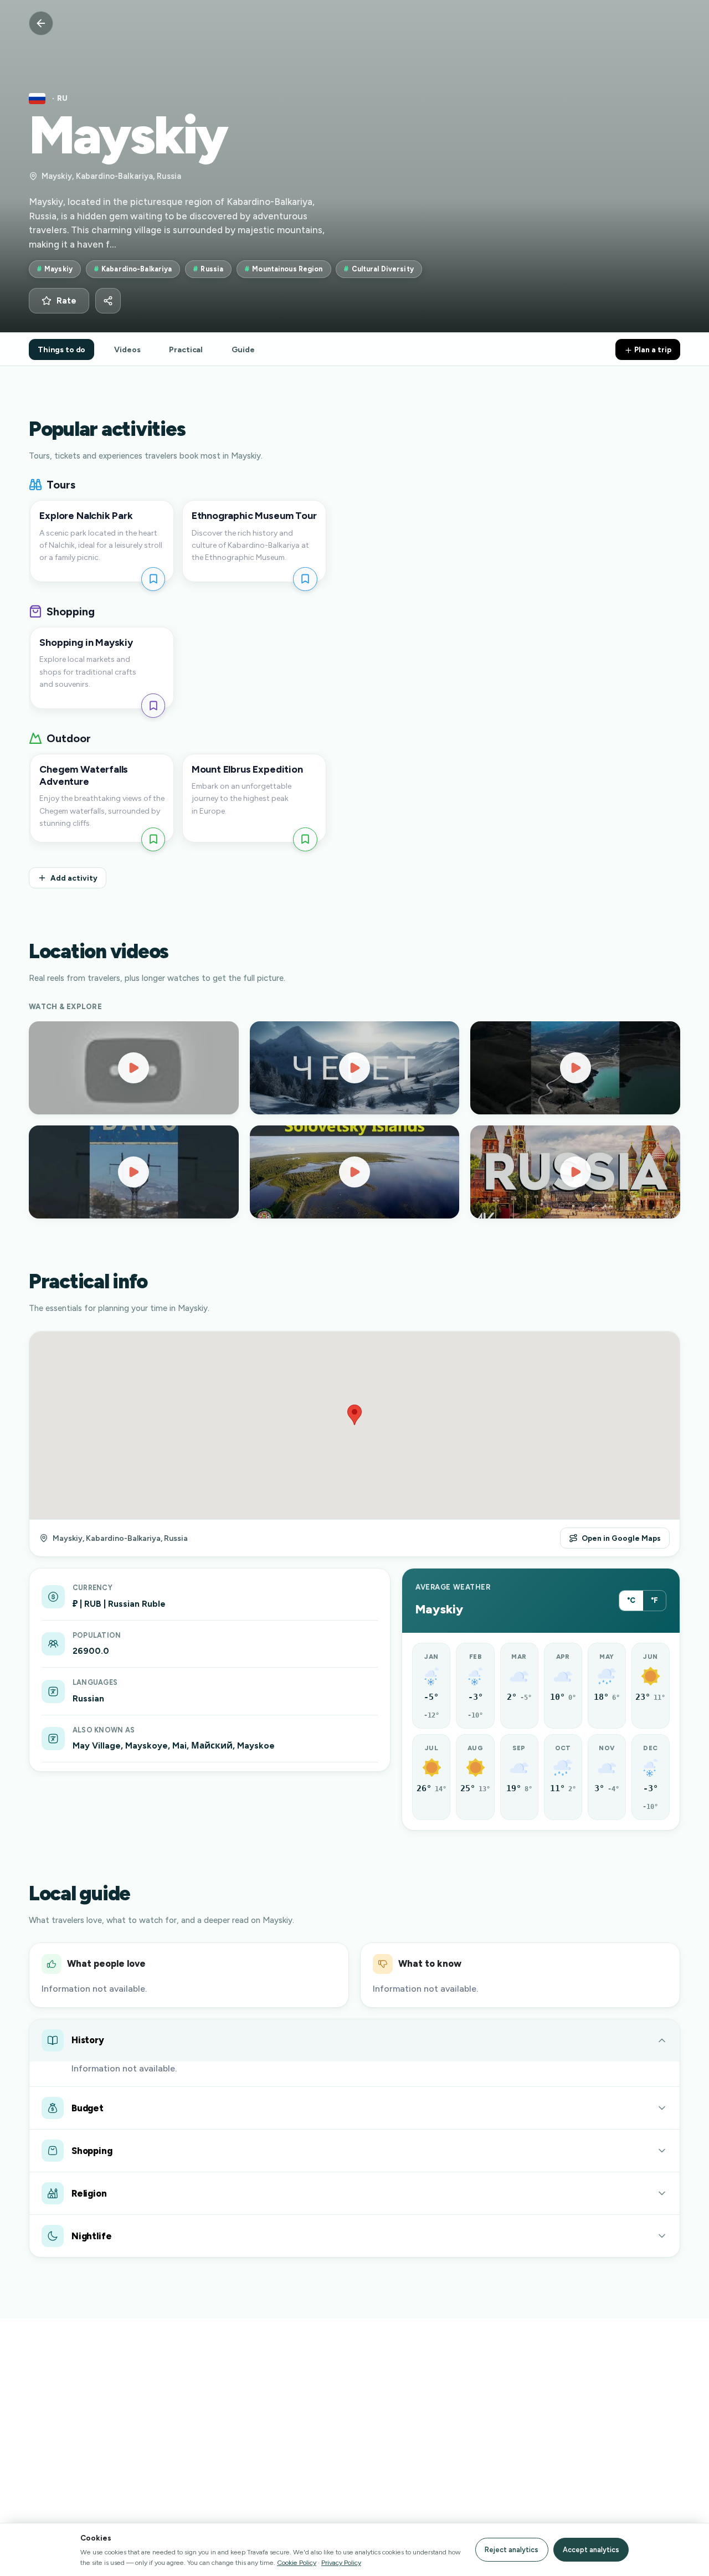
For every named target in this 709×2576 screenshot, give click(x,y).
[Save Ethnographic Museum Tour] (305, 579)
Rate (66, 301)
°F (654, 1600)
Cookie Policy (297, 2562)
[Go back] (41, 23)
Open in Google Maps (621, 1538)
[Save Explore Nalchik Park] (153, 579)
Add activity (74, 878)
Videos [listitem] (127, 349)
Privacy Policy (341, 2562)
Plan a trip (652, 349)
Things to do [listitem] (61, 349)
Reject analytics (512, 2550)
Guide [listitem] (243, 349)
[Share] (108, 301)
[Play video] (134, 1068)
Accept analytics (591, 2550)
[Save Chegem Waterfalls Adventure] (153, 839)
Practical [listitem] (186, 349)
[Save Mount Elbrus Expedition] (305, 839)
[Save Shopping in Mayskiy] (153, 705)
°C (631, 1600)
